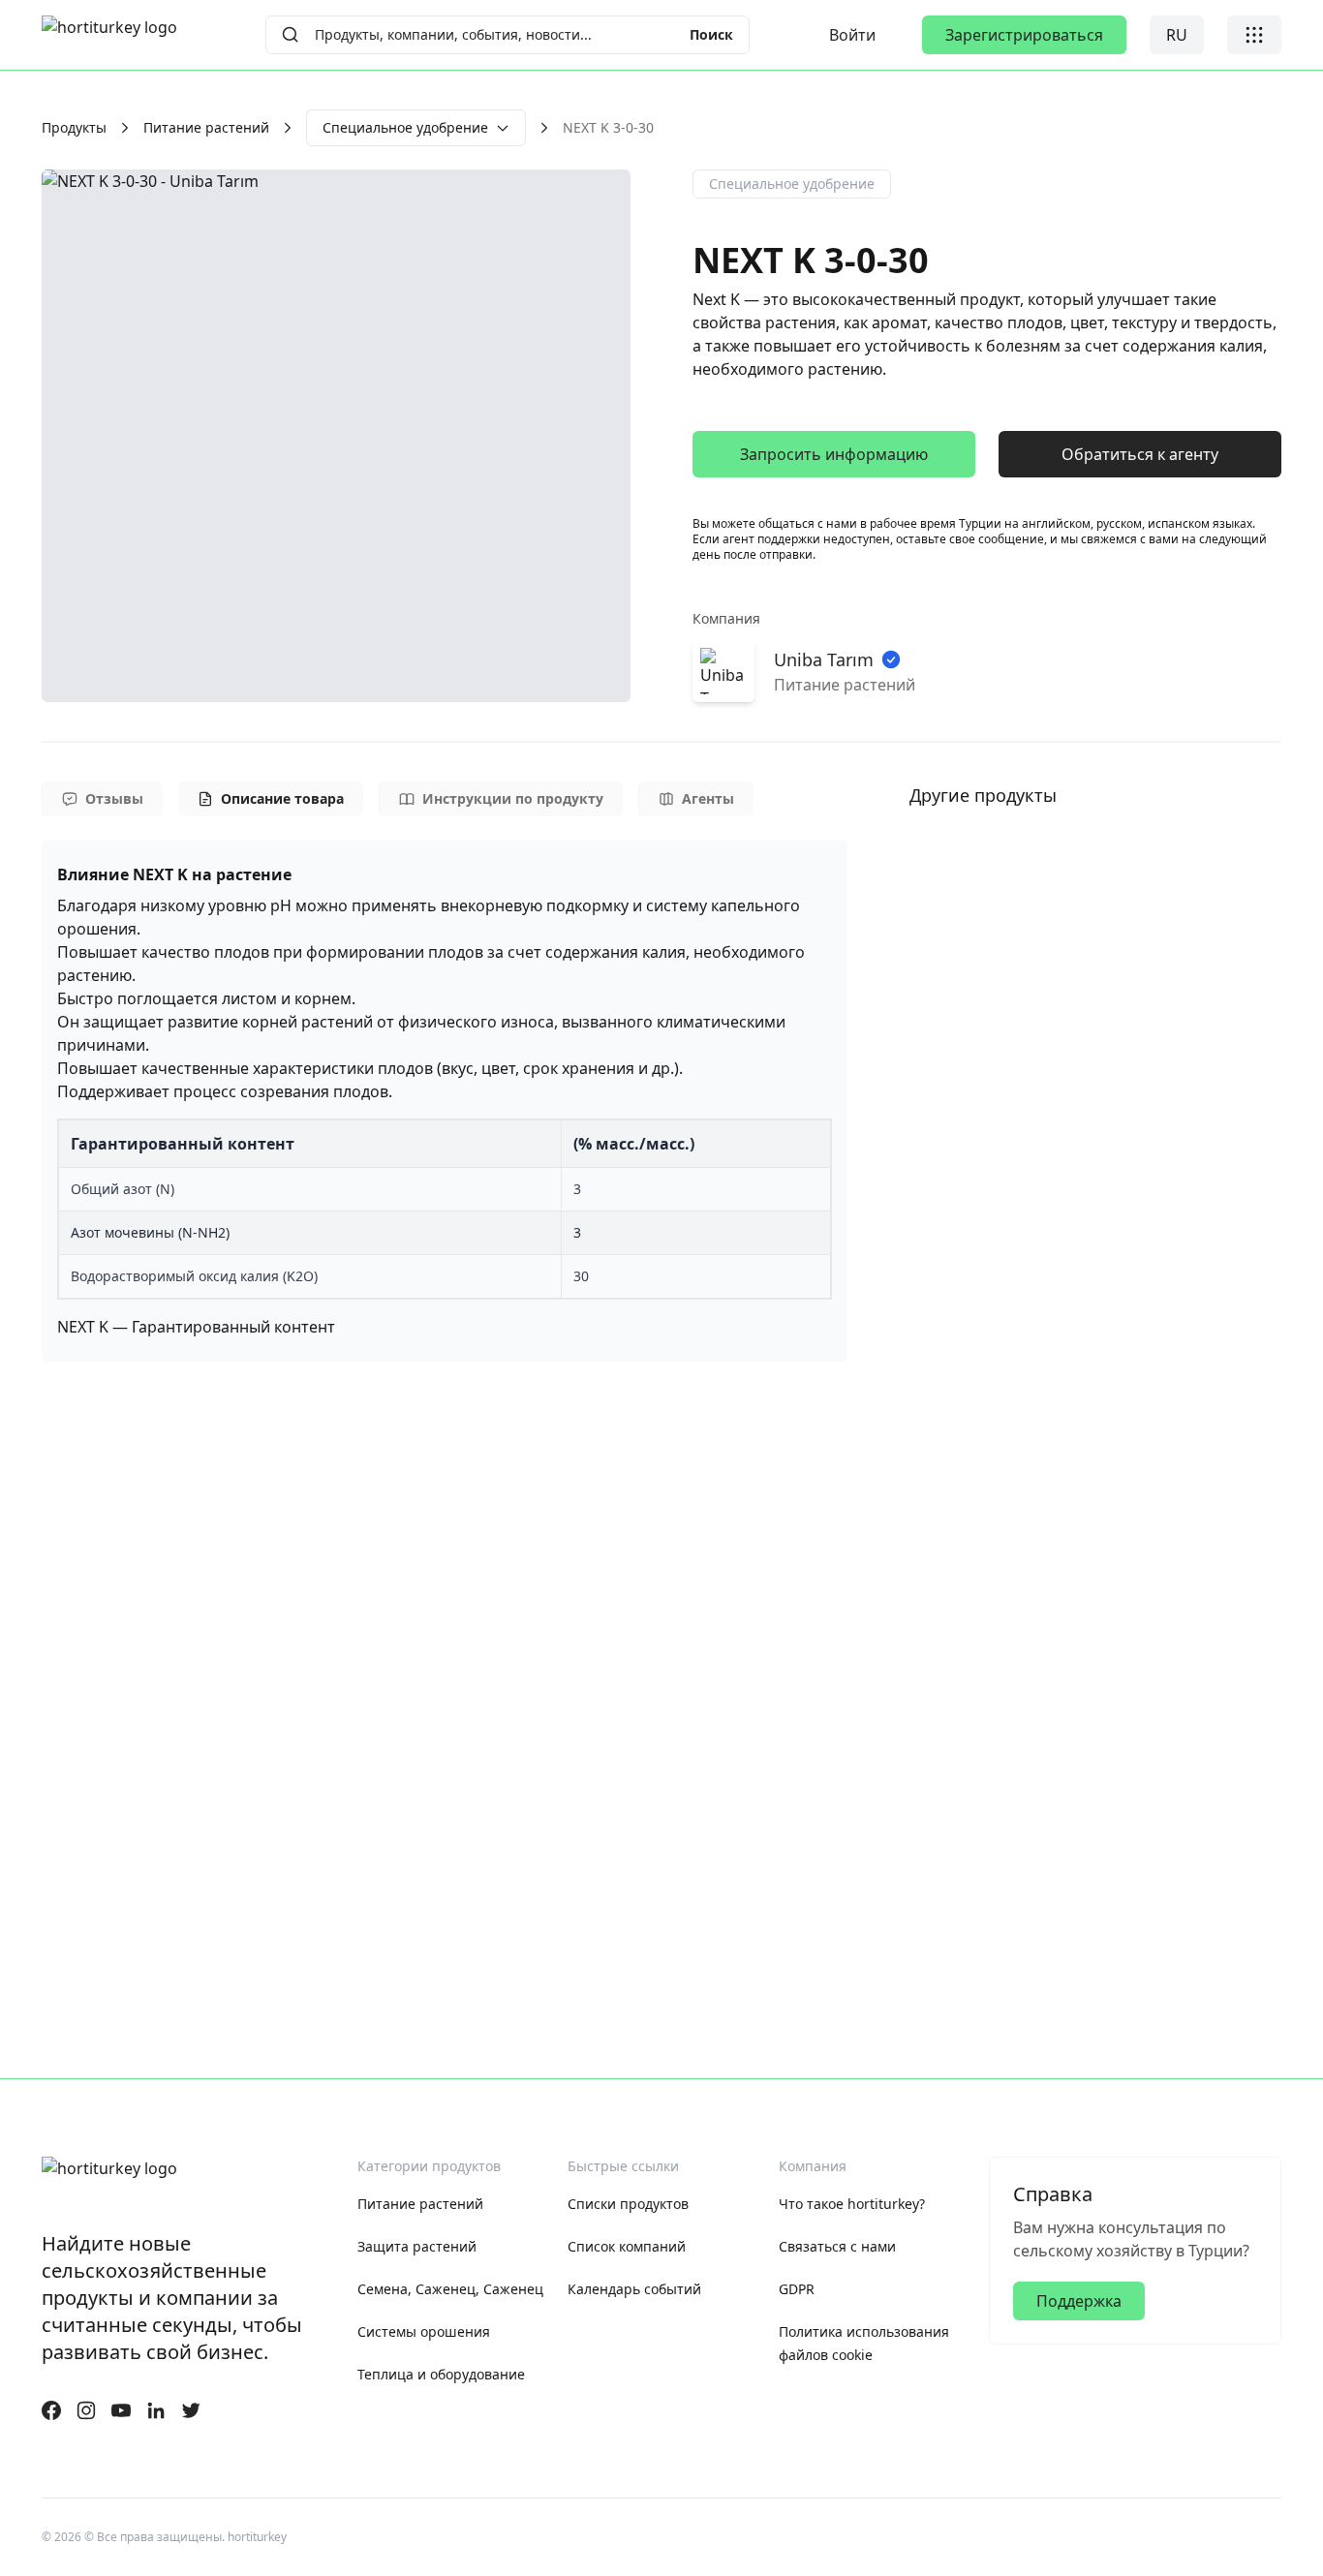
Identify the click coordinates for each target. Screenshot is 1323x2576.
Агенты (708, 798)
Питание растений (206, 127)
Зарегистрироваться (1024, 35)
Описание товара (282, 798)
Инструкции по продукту (513, 798)
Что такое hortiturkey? (852, 2204)
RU (1177, 35)
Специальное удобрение (405, 127)
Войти (852, 35)
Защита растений (417, 2246)
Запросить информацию (834, 454)
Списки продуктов (628, 2204)
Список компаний (627, 2246)
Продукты (74, 127)
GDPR (797, 2289)
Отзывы (114, 798)
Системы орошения (424, 2331)
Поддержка (1079, 2301)
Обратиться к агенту (1140, 454)
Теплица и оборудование (441, 2374)
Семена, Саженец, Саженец (450, 2289)
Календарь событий (634, 2289)
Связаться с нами (837, 2246)
